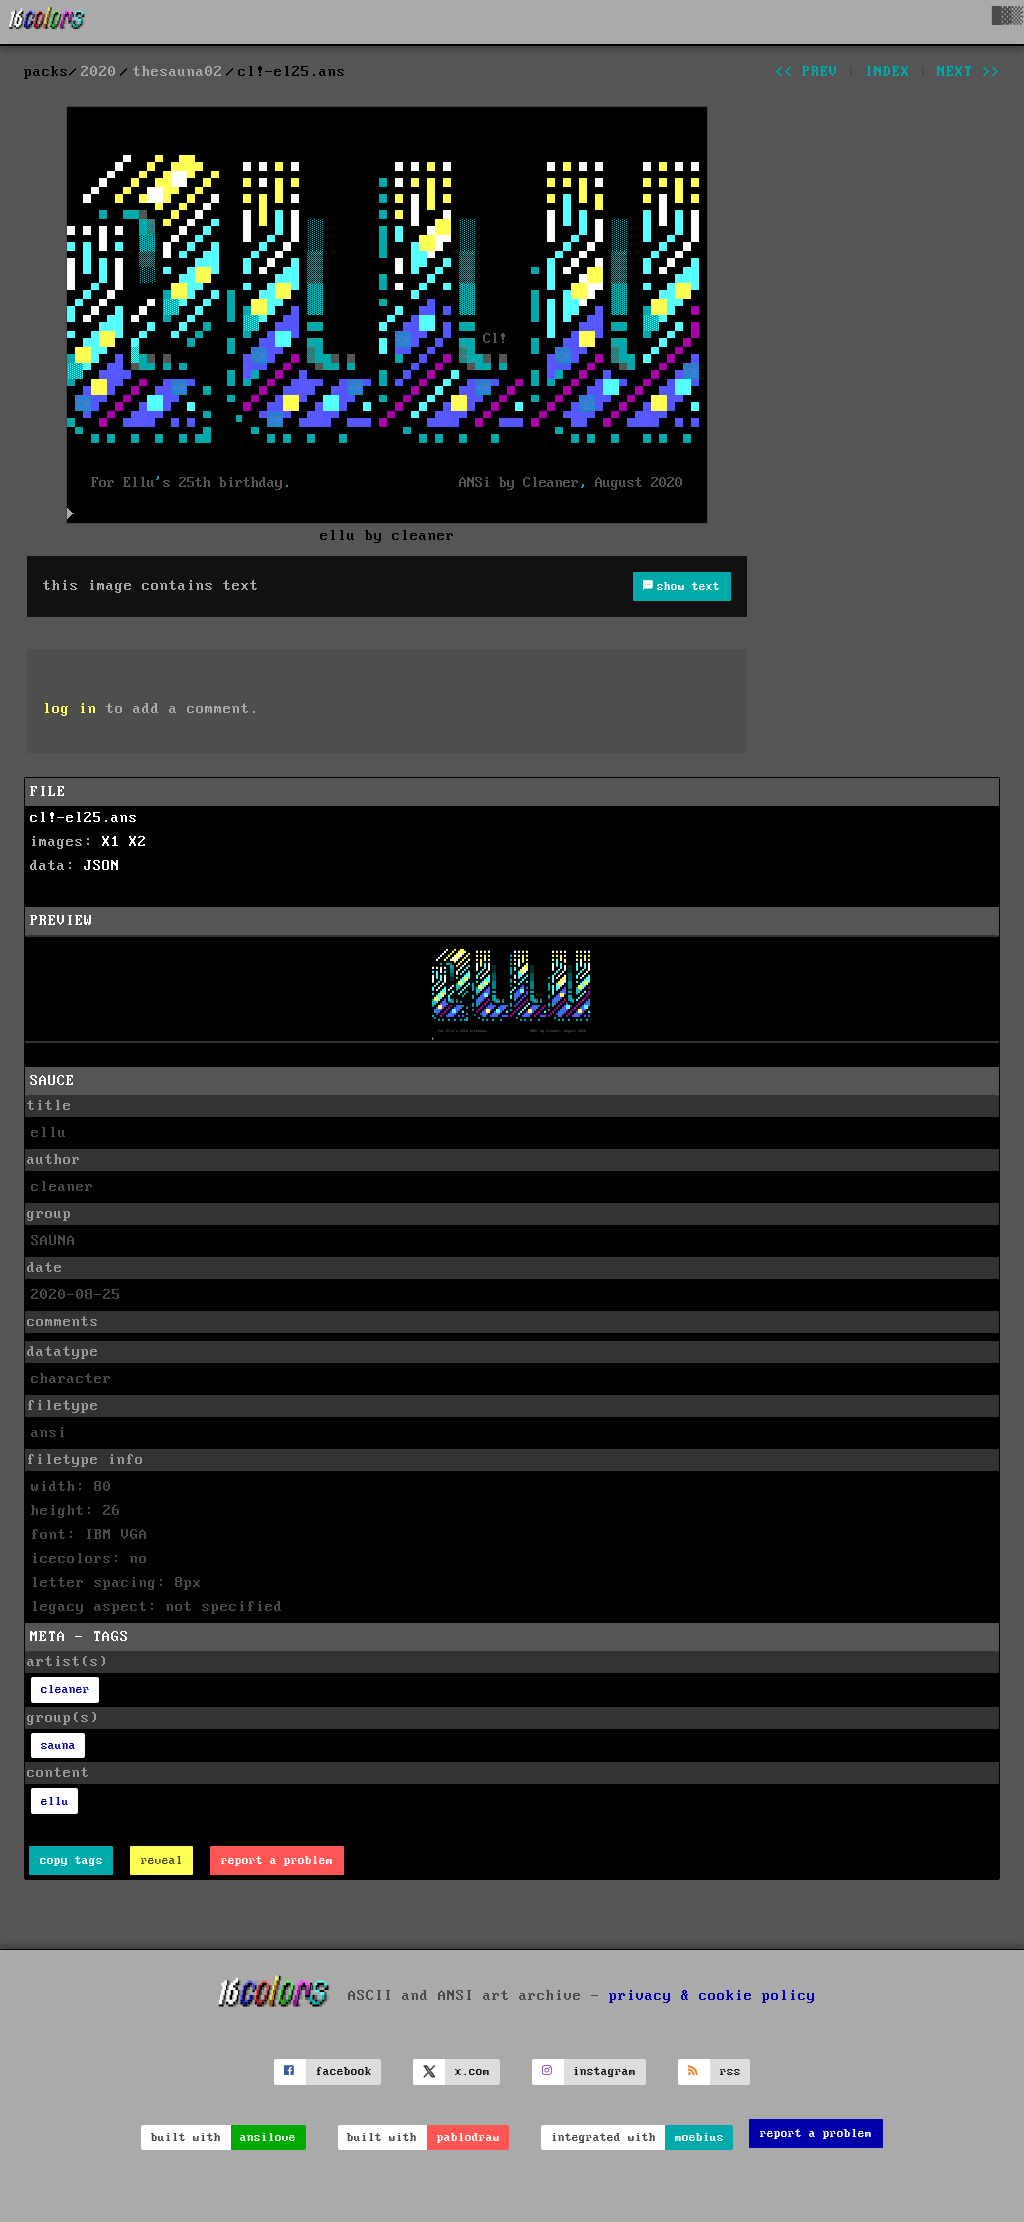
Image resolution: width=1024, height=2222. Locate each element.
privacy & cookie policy (712, 1995)
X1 (111, 842)
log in (70, 709)
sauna (58, 1745)
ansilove (268, 2137)
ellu (55, 1801)
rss (730, 2071)
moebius (699, 2137)
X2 (138, 842)
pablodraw (468, 2137)
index (887, 72)
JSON (102, 866)
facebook (344, 2071)
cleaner (65, 1689)
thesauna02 (178, 72)
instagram (604, 2071)
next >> (968, 72)
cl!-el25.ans (84, 818)
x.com (472, 2071)
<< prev (806, 72)
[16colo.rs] (47, 22)
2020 (99, 72)
